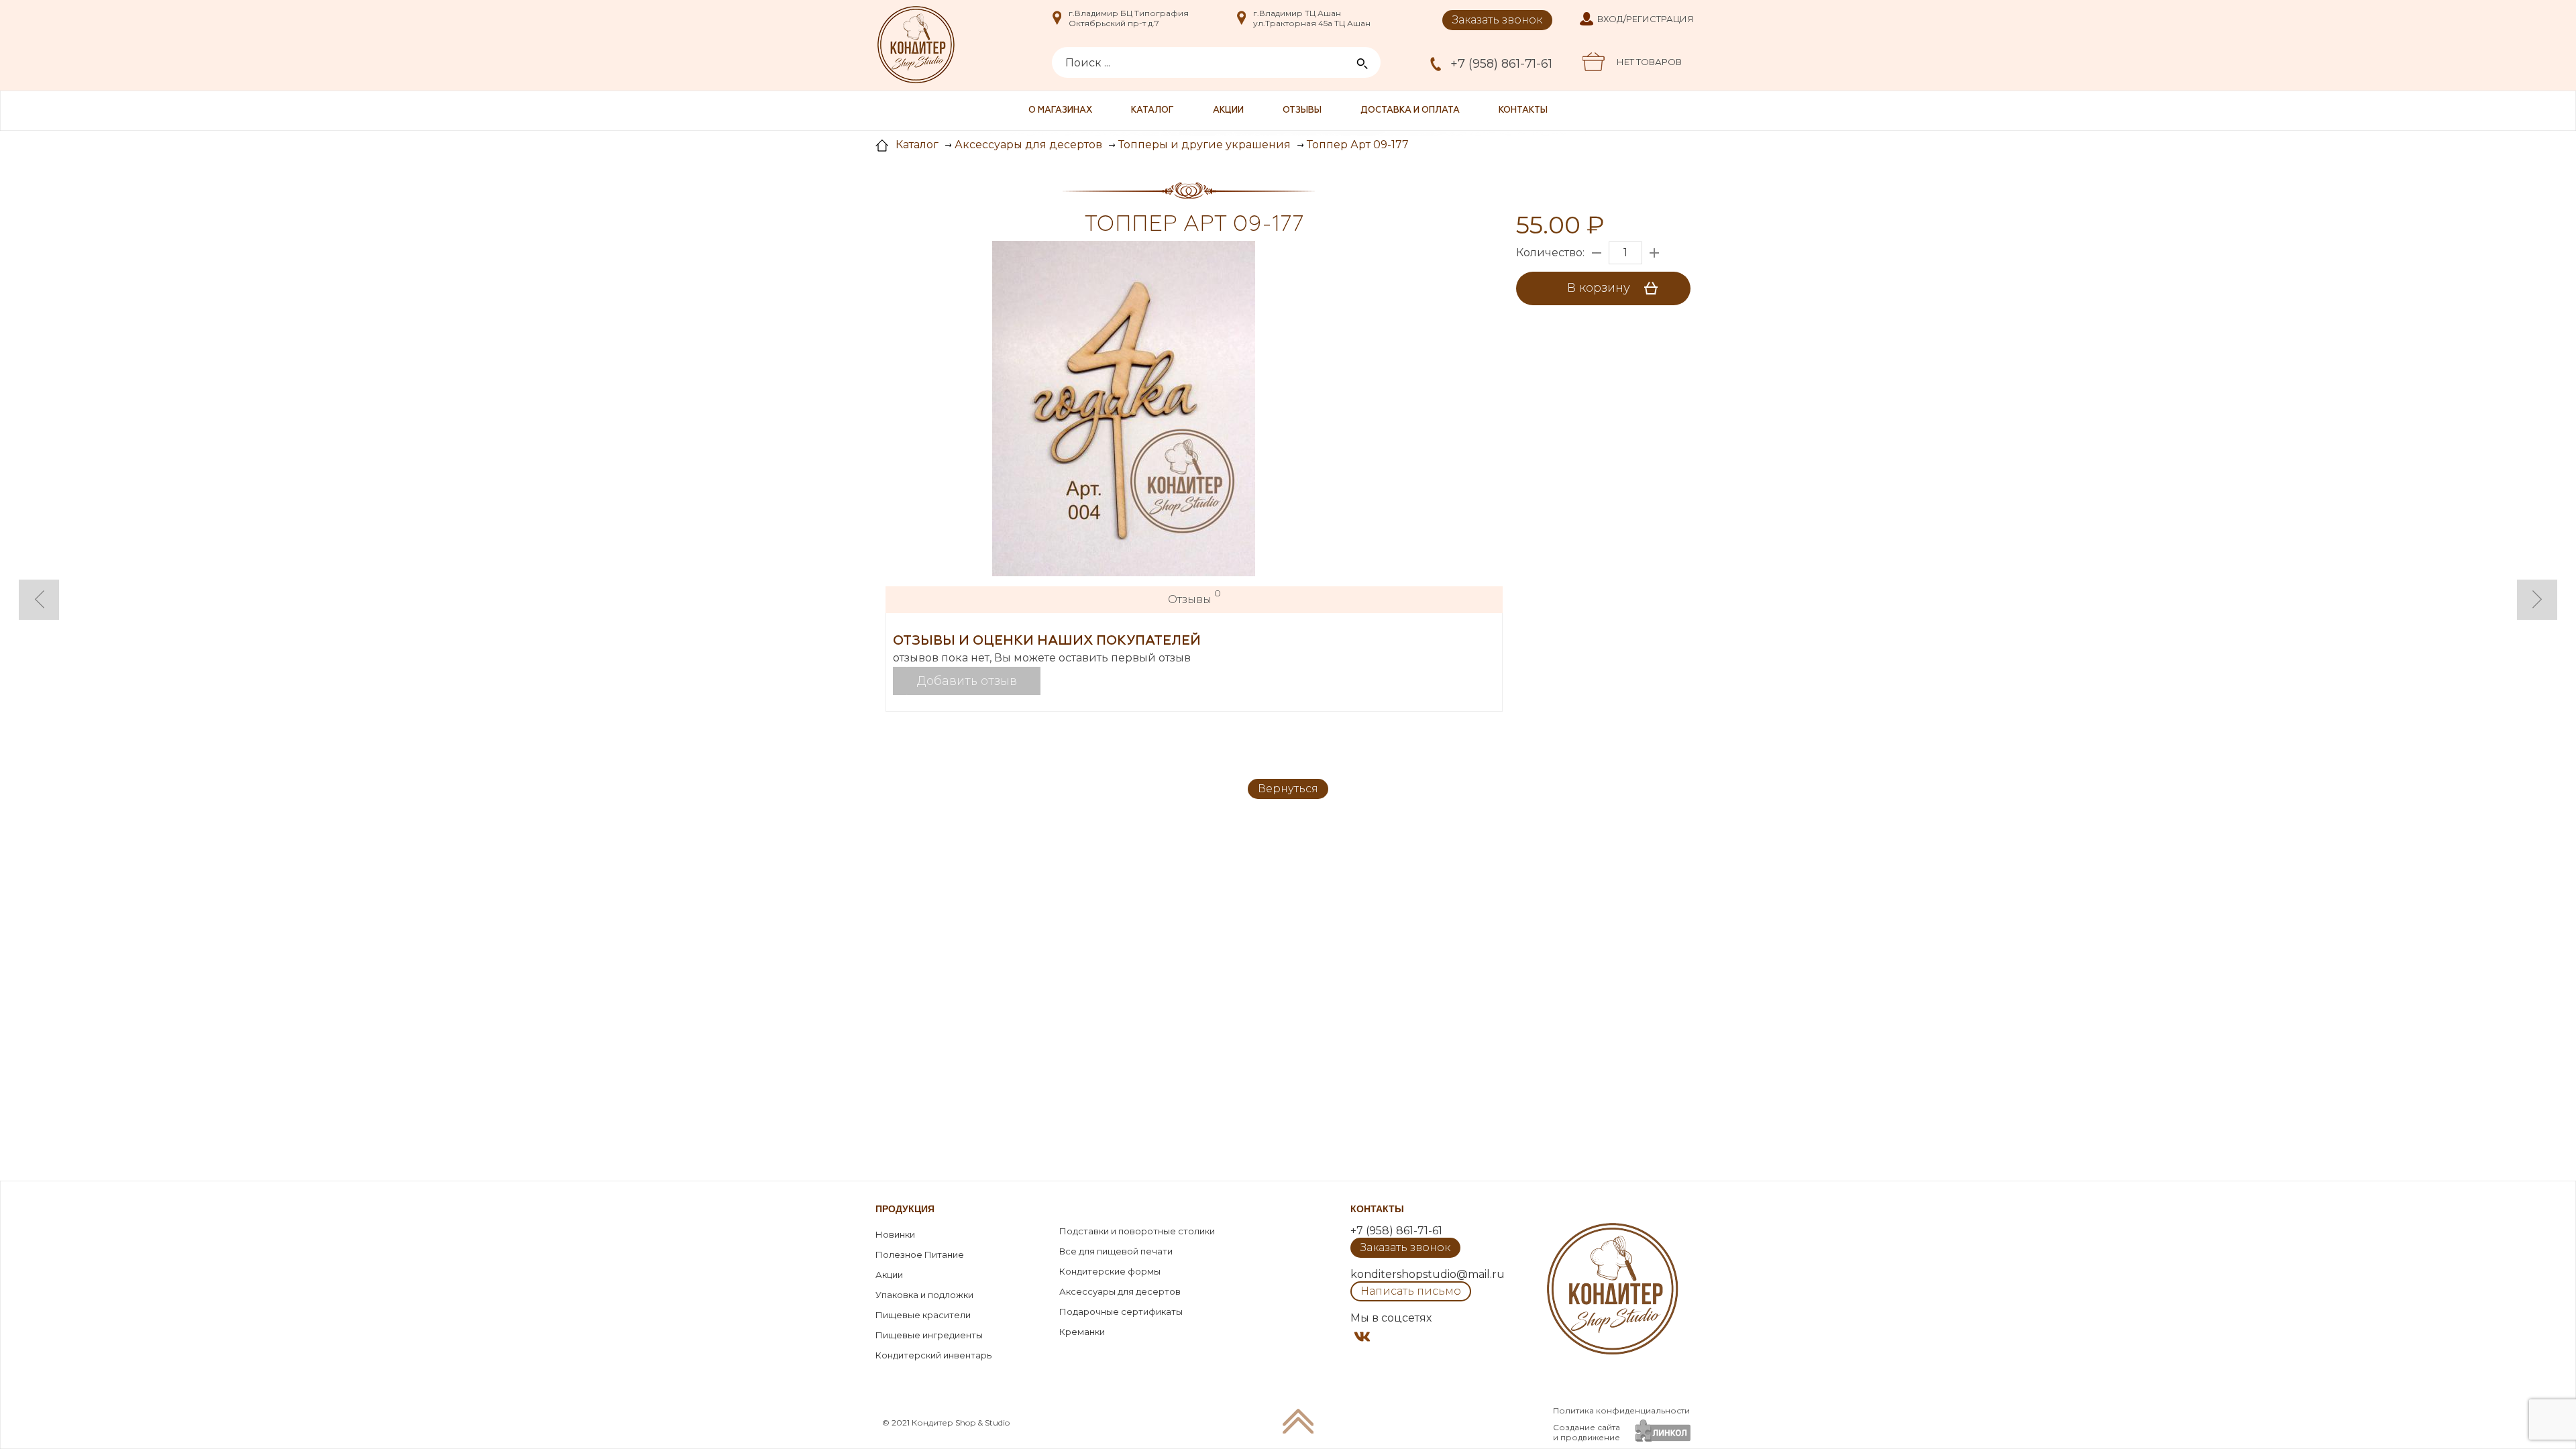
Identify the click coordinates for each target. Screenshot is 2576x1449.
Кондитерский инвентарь (933, 1355)
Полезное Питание (920, 1254)
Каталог (1152, 110)
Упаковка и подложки (924, 1295)
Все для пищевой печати (1116, 1251)
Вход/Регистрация (1646, 19)
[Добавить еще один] (1654, 253)
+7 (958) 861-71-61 (1501, 64)
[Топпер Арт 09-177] (1124, 410)
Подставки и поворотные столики (1137, 1231)
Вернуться (1288, 789)
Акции (1228, 110)
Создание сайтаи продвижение (1587, 1432)
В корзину (1600, 288)
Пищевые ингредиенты (929, 1335)
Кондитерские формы (1110, 1271)
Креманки (1082, 1332)
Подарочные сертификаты (1121, 1311)
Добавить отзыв (967, 681)
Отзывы (1302, 110)
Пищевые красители (923, 1315)
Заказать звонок (1497, 20)
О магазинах (1060, 110)
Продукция (905, 1209)
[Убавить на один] (1597, 253)
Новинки (895, 1234)
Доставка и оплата (1410, 110)
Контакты (1523, 110)
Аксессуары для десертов (1120, 1291)
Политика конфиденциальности (1621, 1410)
